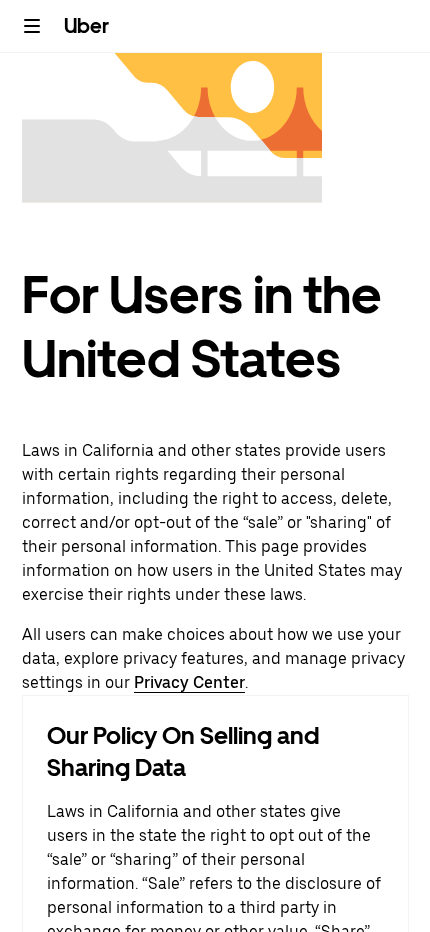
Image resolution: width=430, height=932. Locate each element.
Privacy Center (189, 682)
